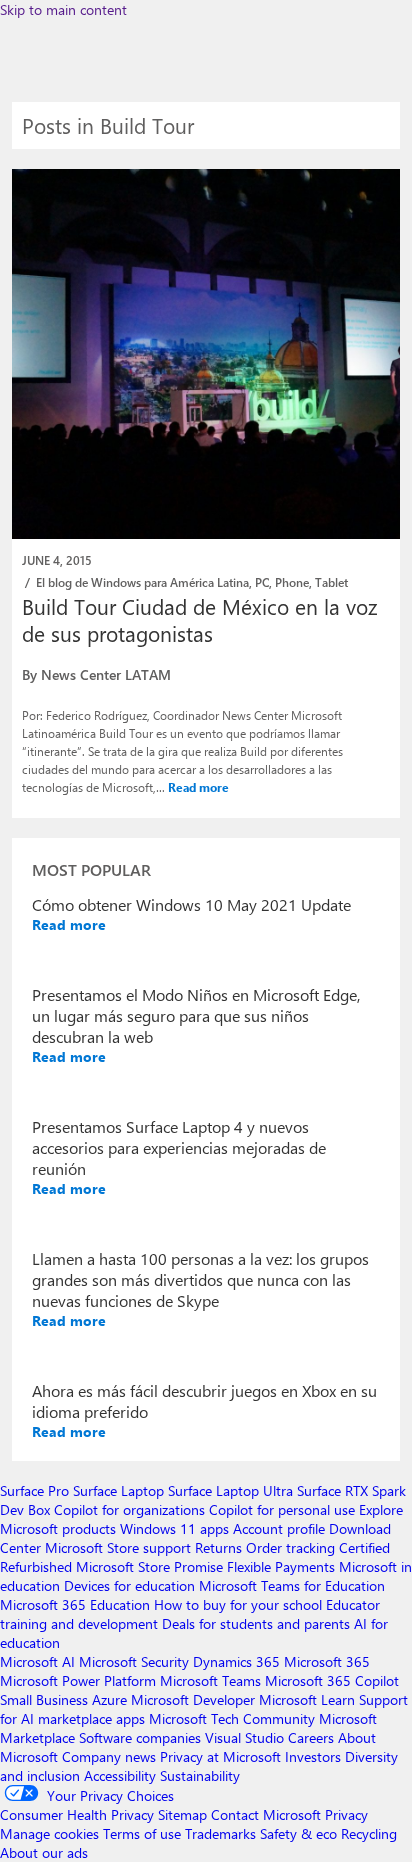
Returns (218, 1547)
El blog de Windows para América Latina (142, 582)
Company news (109, 1756)
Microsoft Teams (210, 1680)
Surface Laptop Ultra (230, 1490)
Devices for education (129, 1585)
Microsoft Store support (118, 1547)
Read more (198, 787)
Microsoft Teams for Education (292, 1585)
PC (262, 582)
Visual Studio (244, 1737)
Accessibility (120, 1775)
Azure (109, 1699)
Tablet (331, 582)
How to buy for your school (238, 1604)
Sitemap (182, 1814)
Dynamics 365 (236, 1661)
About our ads (44, 1852)
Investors (313, 1756)
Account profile (279, 1528)
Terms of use (142, 1833)
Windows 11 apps (174, 1528)
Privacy (346, 1814)
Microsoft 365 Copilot (332, 1680)
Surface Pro (34, 1490)
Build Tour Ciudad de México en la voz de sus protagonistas (200, 619)
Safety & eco (298, 1833)
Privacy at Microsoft (220, 1756)
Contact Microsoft (266, 1814)
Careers (311, 1737)
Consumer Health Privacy (77, 1814)
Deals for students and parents (256, 1623)
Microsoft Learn (307, 1699)
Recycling (369, 1833)
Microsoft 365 (327, 1661)
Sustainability (200, 1775)
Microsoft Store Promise (149, 1566)
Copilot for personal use (282, 1509)
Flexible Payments (281, 1566)
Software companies (140, 1737)
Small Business (44, 1699)
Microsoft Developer (193, 1699)
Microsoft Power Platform (78, 1680)
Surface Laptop (118, 1490)
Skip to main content (63, 9)
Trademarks (220, 1833)
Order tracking (290, 1547)
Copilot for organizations (129, 1509)
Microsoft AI (37, 1661)
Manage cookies (49, 1833)
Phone (292, 582)
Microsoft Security (134, 1661)
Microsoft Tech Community (232, 1718)
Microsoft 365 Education (75, 1604)
